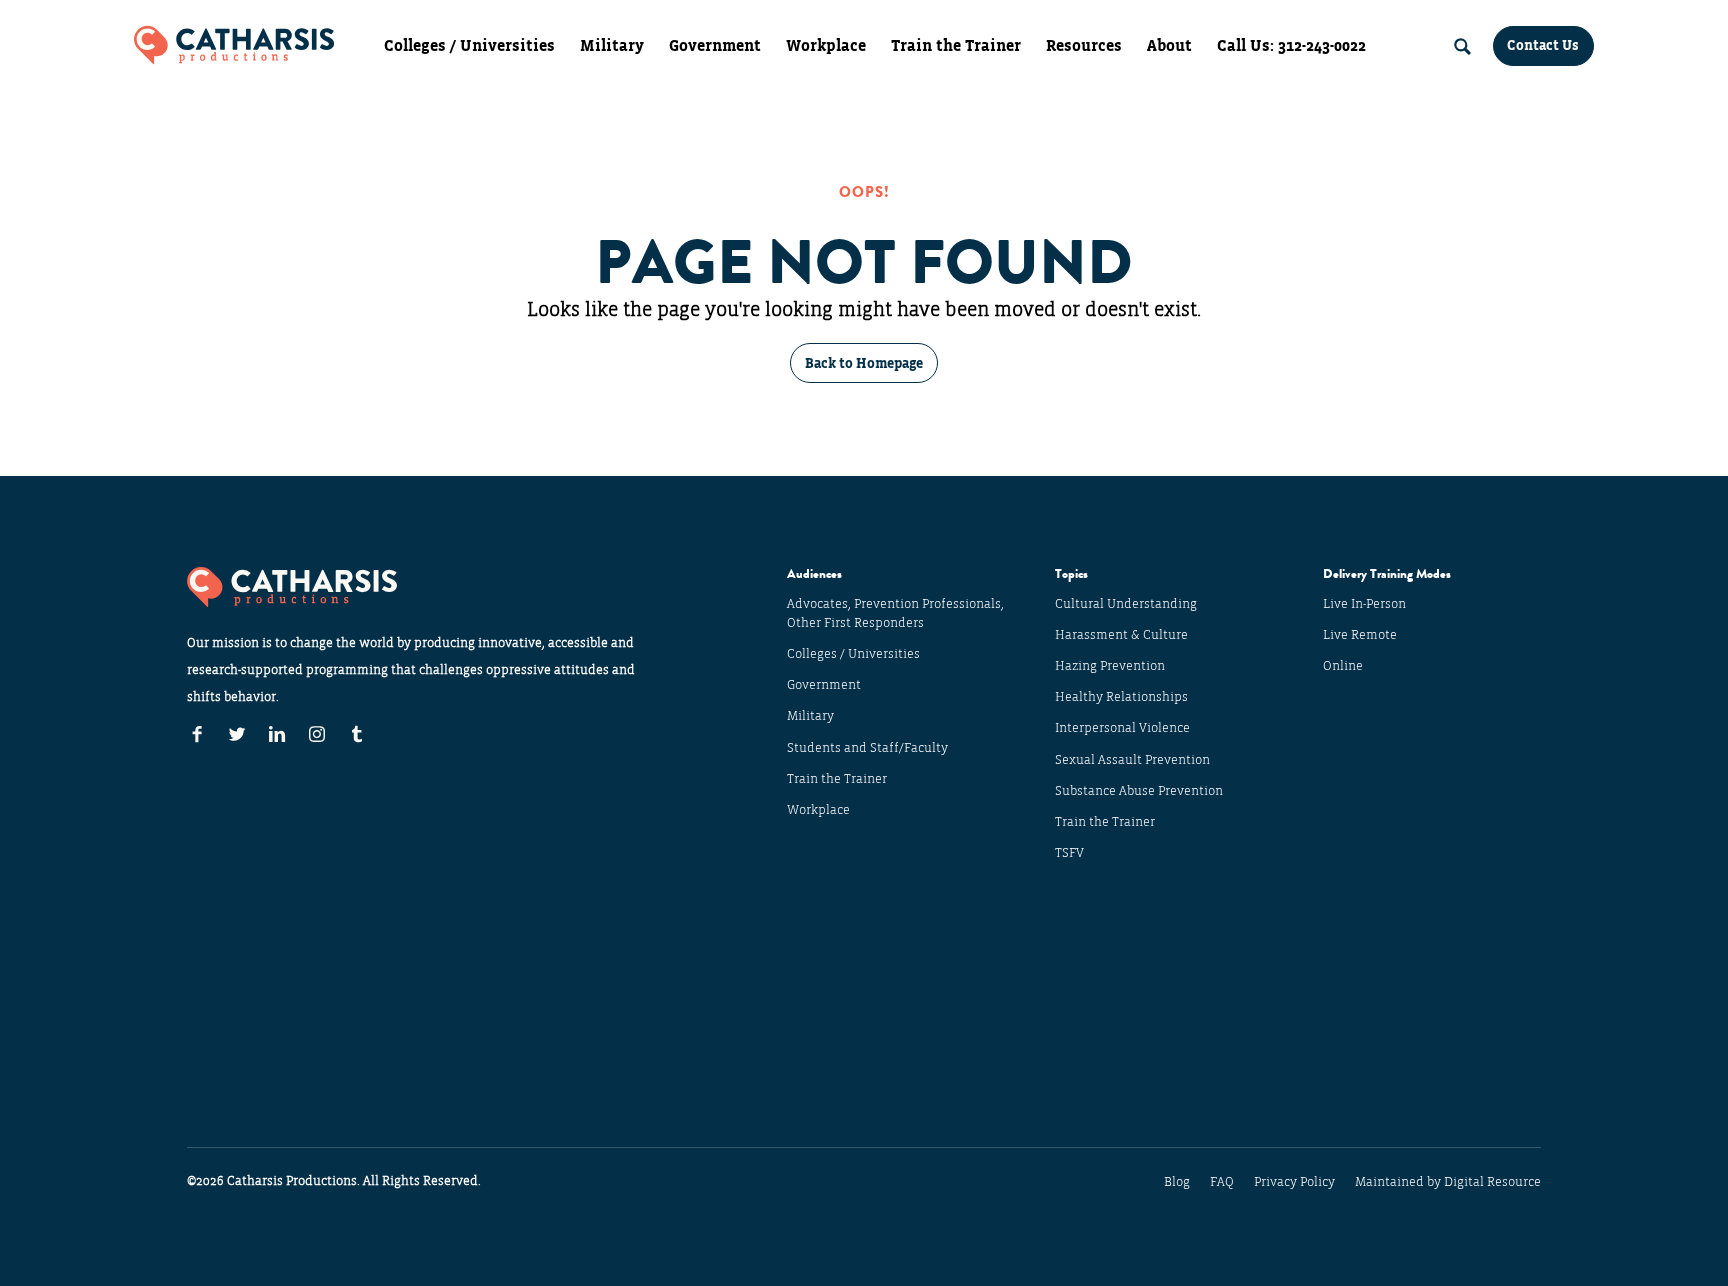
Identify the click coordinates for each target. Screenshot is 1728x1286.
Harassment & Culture (1121, 635)
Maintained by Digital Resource (1448, 1182)
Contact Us (1543, 45)
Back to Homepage (864, 363)
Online (1343, 666)
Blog (1177, 1182)
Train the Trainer (956, 46)
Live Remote (1360, 635)
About (1169, 46)
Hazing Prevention (1110, 666)
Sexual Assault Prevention (1132, 760)
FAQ (1222, 1182)
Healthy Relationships (1121, 697)
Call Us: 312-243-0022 (1291, 46)
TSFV (1069, 853)
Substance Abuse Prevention (1139, 791)
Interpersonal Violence (1122, 728)
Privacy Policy (1294, 1182)
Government (715, 46)
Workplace (826, 46)
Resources (1084, 46)
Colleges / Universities (469, 46)
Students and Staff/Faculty (867, 748)
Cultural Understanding (1126, 604)
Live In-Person (1364, 604)
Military (612, 46)
